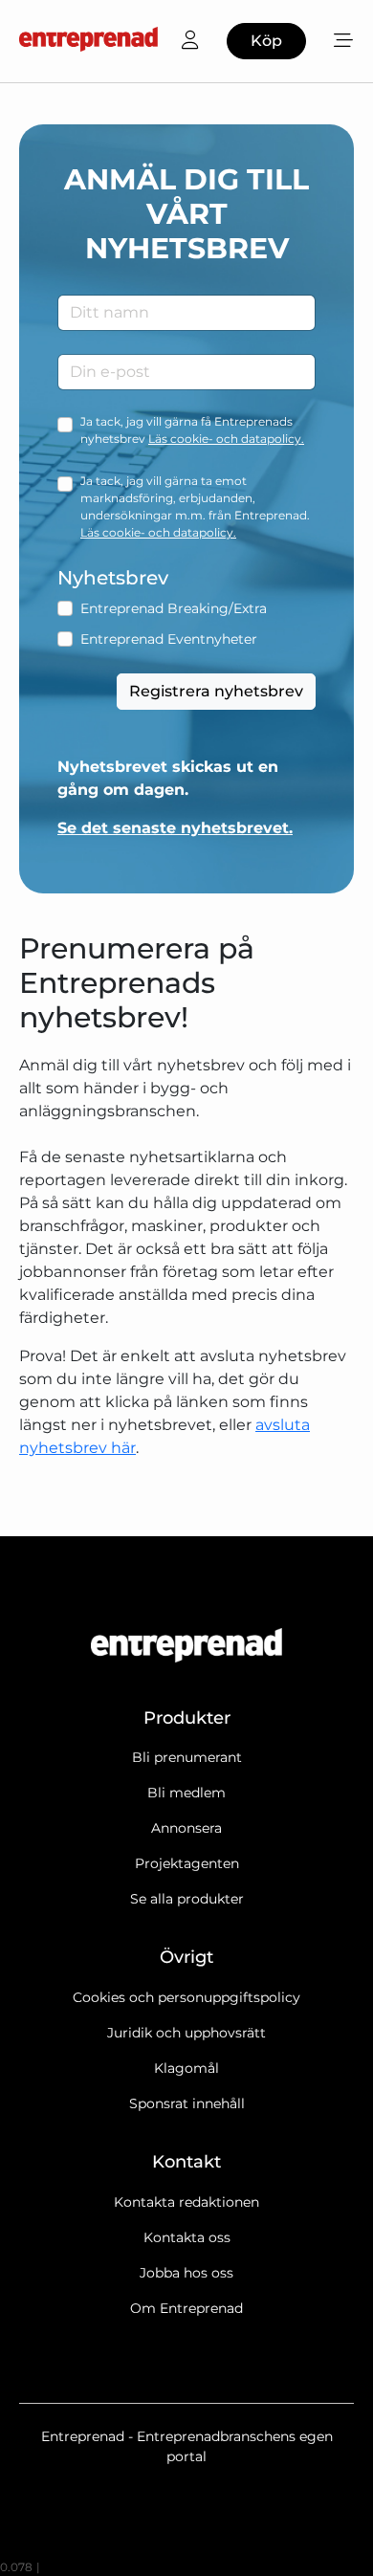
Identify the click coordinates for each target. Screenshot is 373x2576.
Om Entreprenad (186, 2308)
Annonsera (186, 1828)
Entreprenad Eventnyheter (169, 639)
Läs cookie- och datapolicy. (226, 439)
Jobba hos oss (186, 2273)
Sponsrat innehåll (187, 2103)
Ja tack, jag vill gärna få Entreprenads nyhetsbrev (192, 430)
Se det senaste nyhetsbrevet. (175, 828)
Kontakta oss (187, 2237)
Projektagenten (187, 1863)
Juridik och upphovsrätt (186, 2033)
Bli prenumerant (187, 1757)
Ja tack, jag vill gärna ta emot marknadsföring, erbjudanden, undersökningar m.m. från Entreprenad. (195, 506)
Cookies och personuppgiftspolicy (186, 1997)
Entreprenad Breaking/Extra (174, 608)
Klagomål (186, 2068)
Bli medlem (186, 1793)
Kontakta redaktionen (186, 2202)
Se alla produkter (187, 1899)
